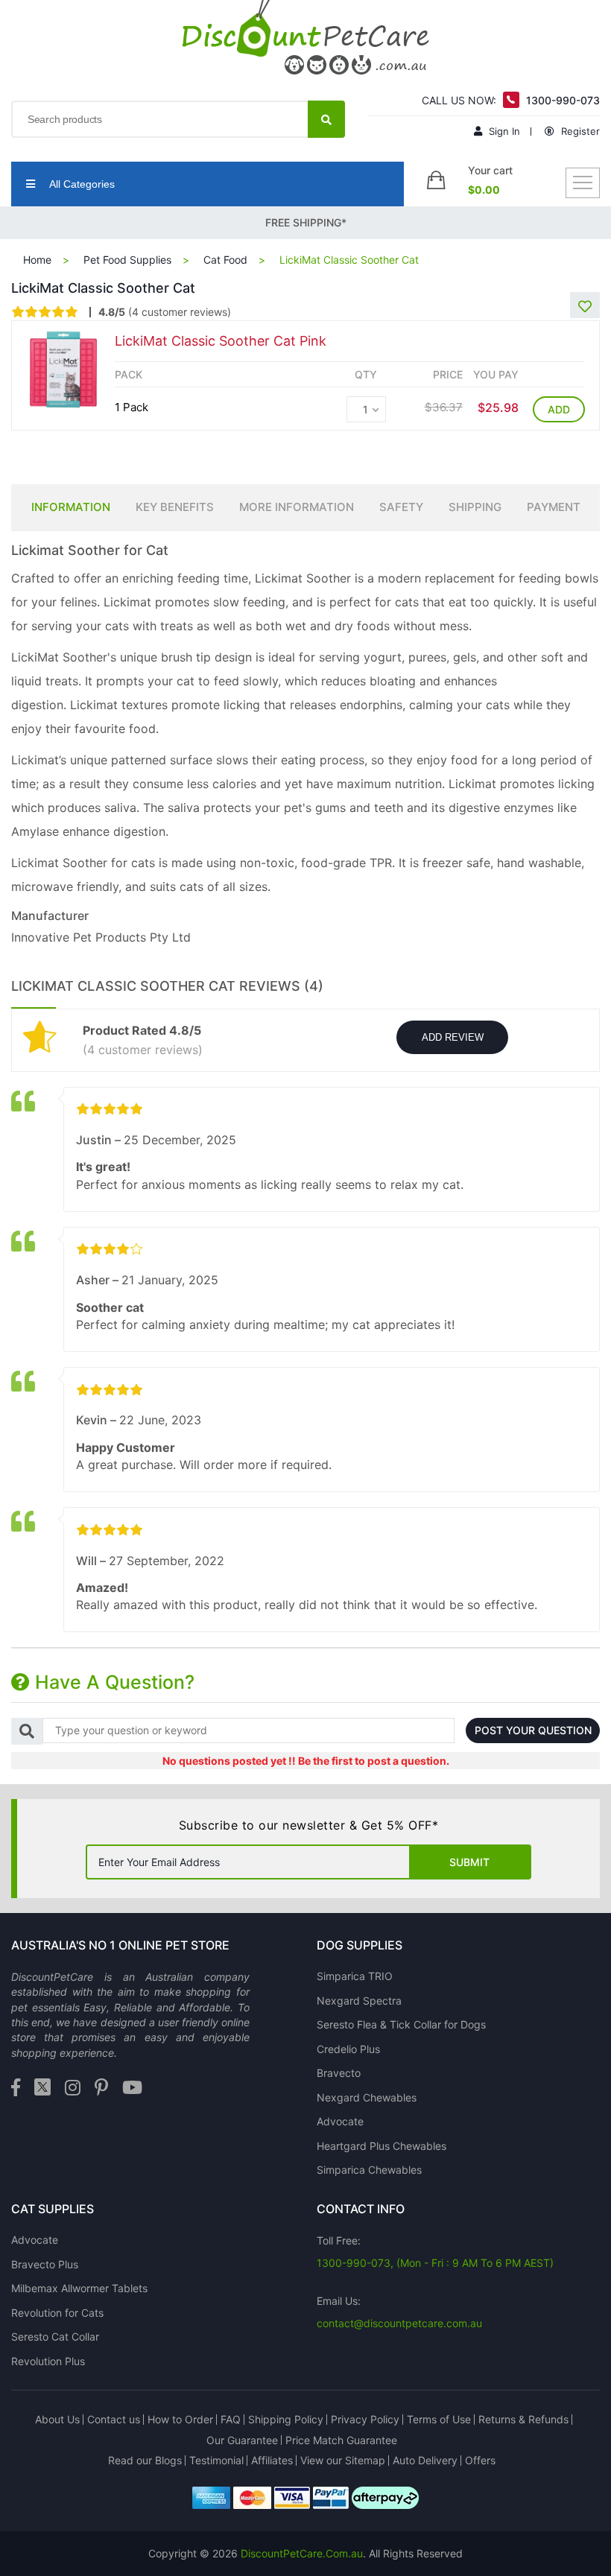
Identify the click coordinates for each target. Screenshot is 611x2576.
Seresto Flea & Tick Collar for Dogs (401, 2024)
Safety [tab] (401, 507)
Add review (453, 1037)
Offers (480, 2460)
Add (559, 409)
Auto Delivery (425, 2460)
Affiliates (272, 2460)
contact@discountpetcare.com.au (399, 2323)
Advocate (340, 2121)
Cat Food (225, 260)
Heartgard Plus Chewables (382, 2146)
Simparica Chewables (369, 2170)
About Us (57, 2419)
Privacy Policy (365, 2419)
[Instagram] (73, 2088)
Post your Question (533, 1730)
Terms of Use (439, 2419)
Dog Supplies (360, 1945)
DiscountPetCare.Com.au (302, 2553)
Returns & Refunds (523, 2419)
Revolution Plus (48, 2361)
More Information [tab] (297, 507)
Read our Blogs (145, 2460)
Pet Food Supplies (127, 260)
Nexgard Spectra (359, 2001)
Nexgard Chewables (367, 2097)
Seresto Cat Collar (55, 2337)
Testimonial (216, 2460)
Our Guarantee (242, 2440)
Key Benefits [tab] (175, 507)
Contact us (114, 2419)
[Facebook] (16, 2088)
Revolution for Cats (57, 2313)
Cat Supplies (53, 2209)
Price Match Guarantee (341, 2440)
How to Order (180, 2419)
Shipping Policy (286, 2419)
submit (469, 1862)
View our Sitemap (343, 2460)
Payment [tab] (554, 507)
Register (579, 131)
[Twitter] (42, 2088)
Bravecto (339, 2073)
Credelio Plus (348, 2049)
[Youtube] (132, 2088)
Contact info (361, 2209)
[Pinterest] (101, 2088)
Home (37, 260)
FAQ (231, 2419)
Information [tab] (71, 507)
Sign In (503, 131)
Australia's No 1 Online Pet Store (120, 1945)
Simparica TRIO (355, 1976)
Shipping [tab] (475, 507)
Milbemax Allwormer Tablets (79, 2288)
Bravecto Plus (45, 2264)
